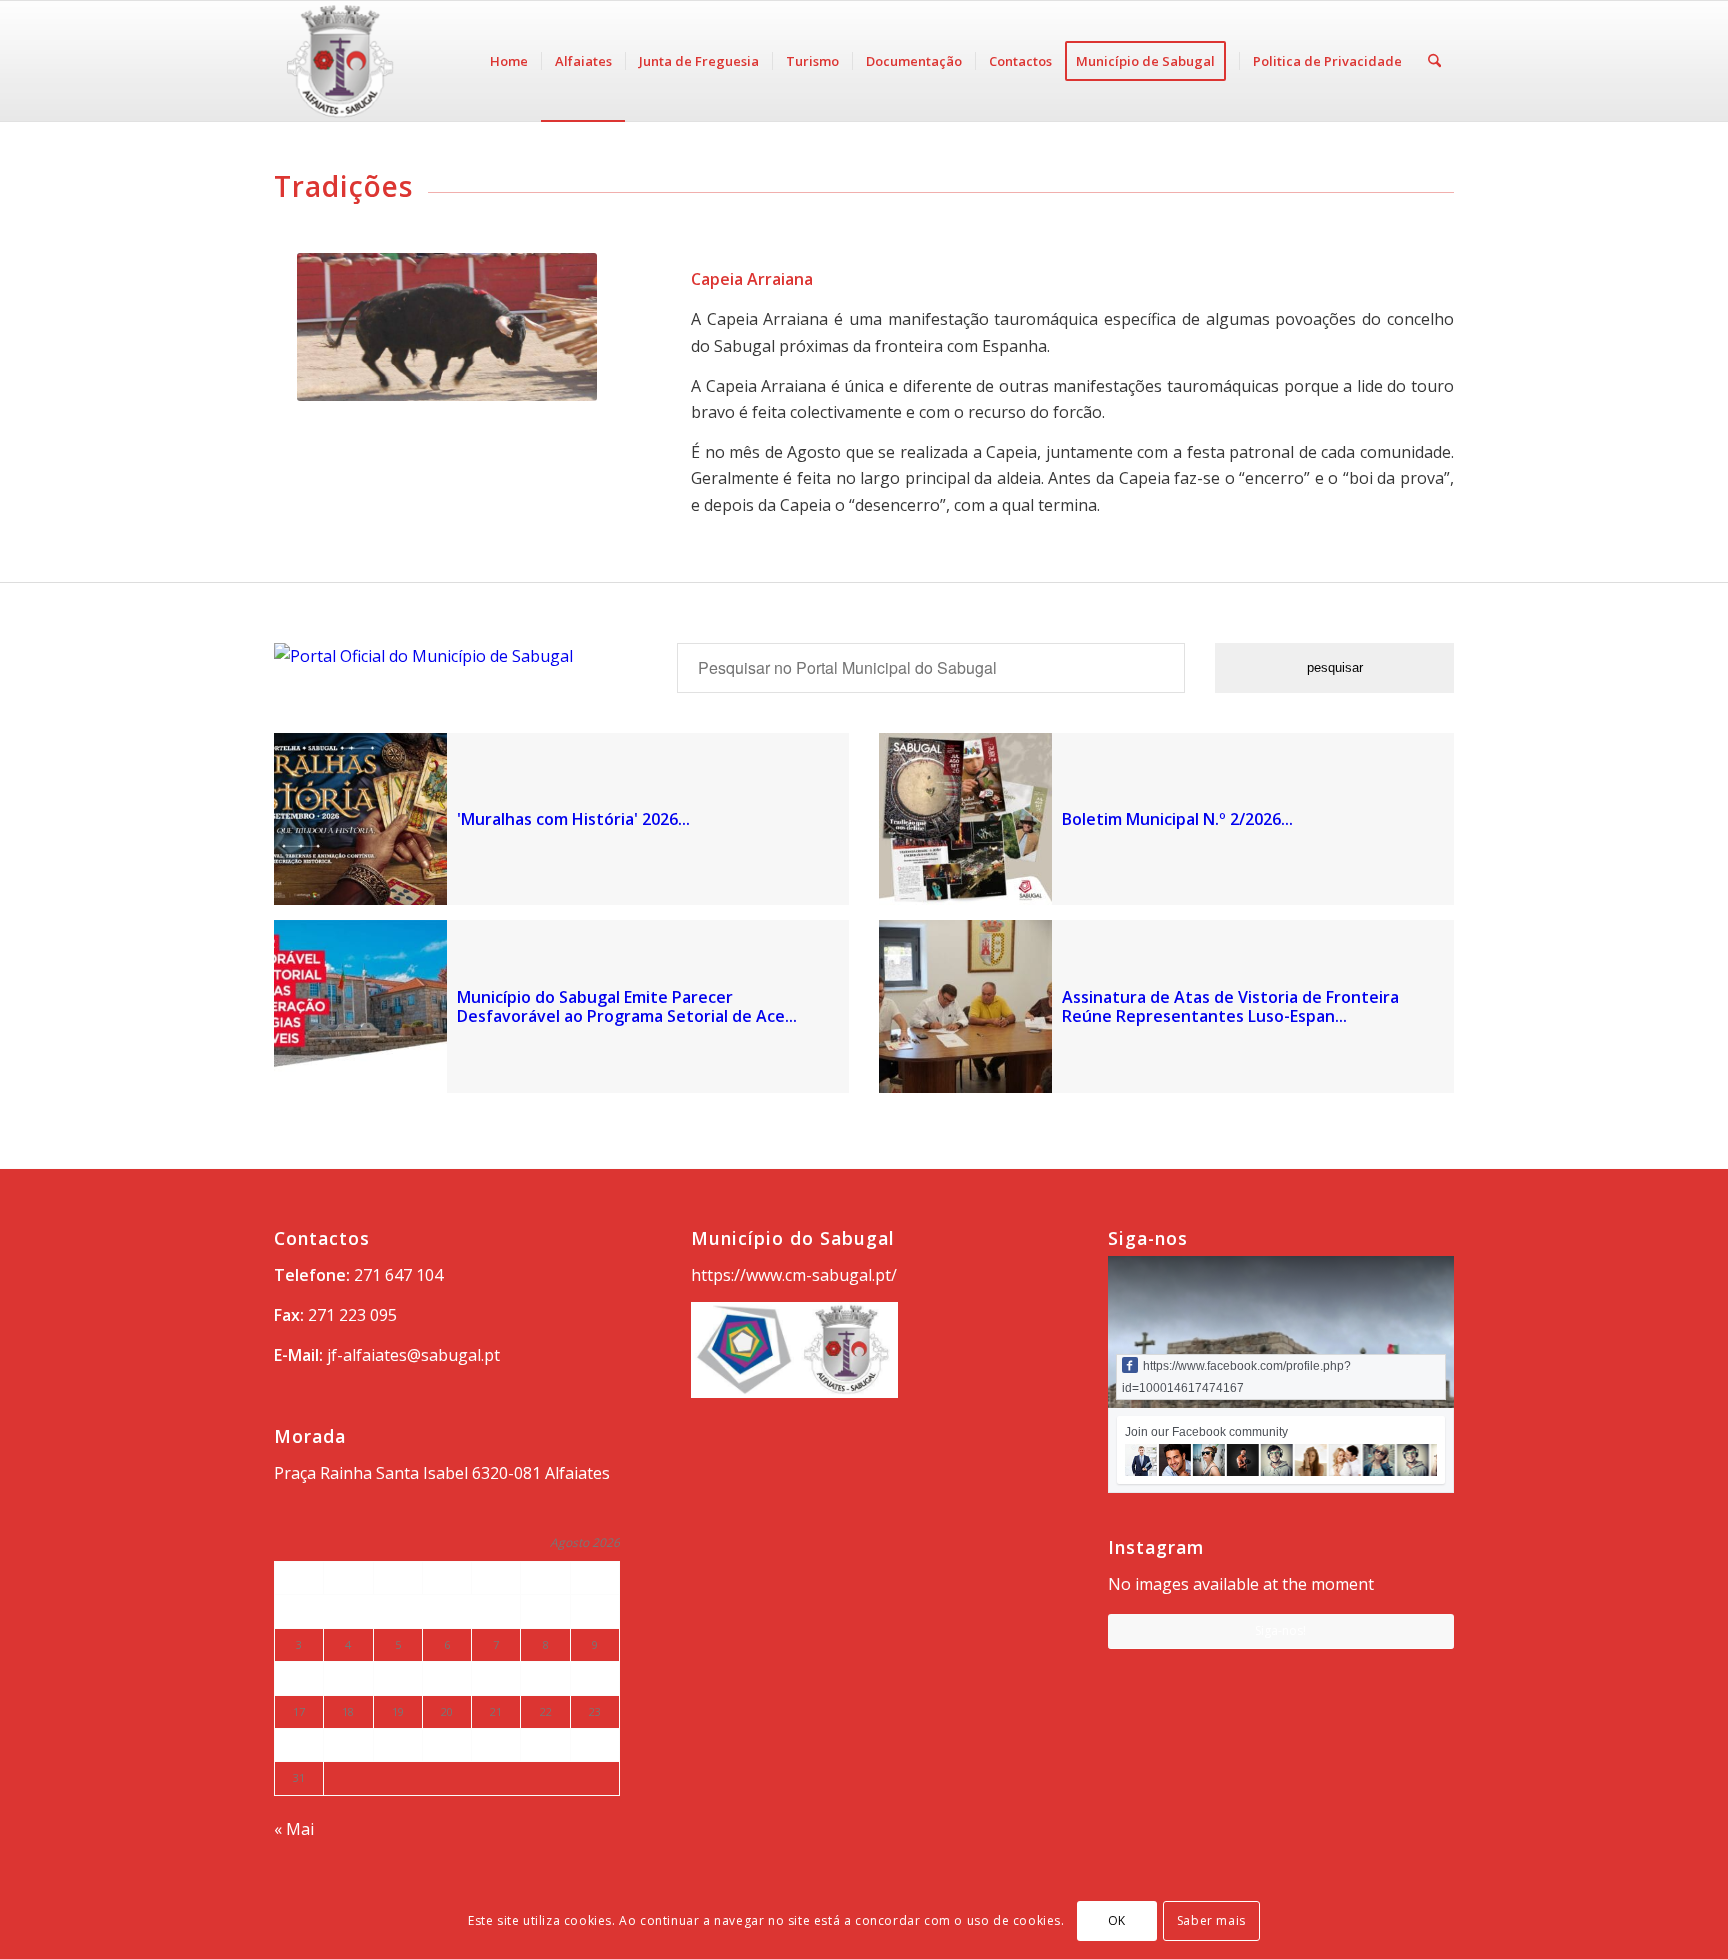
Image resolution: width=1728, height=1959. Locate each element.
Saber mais (1211, 1920)
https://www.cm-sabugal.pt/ (794, 1275)
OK (1117, 1920)
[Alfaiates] (404, 61)
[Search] (1434, 61)
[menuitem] (509, 61)
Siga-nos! (1280, 1630)
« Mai (294, 1829)
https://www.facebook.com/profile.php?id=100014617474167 (1236, 1377)
